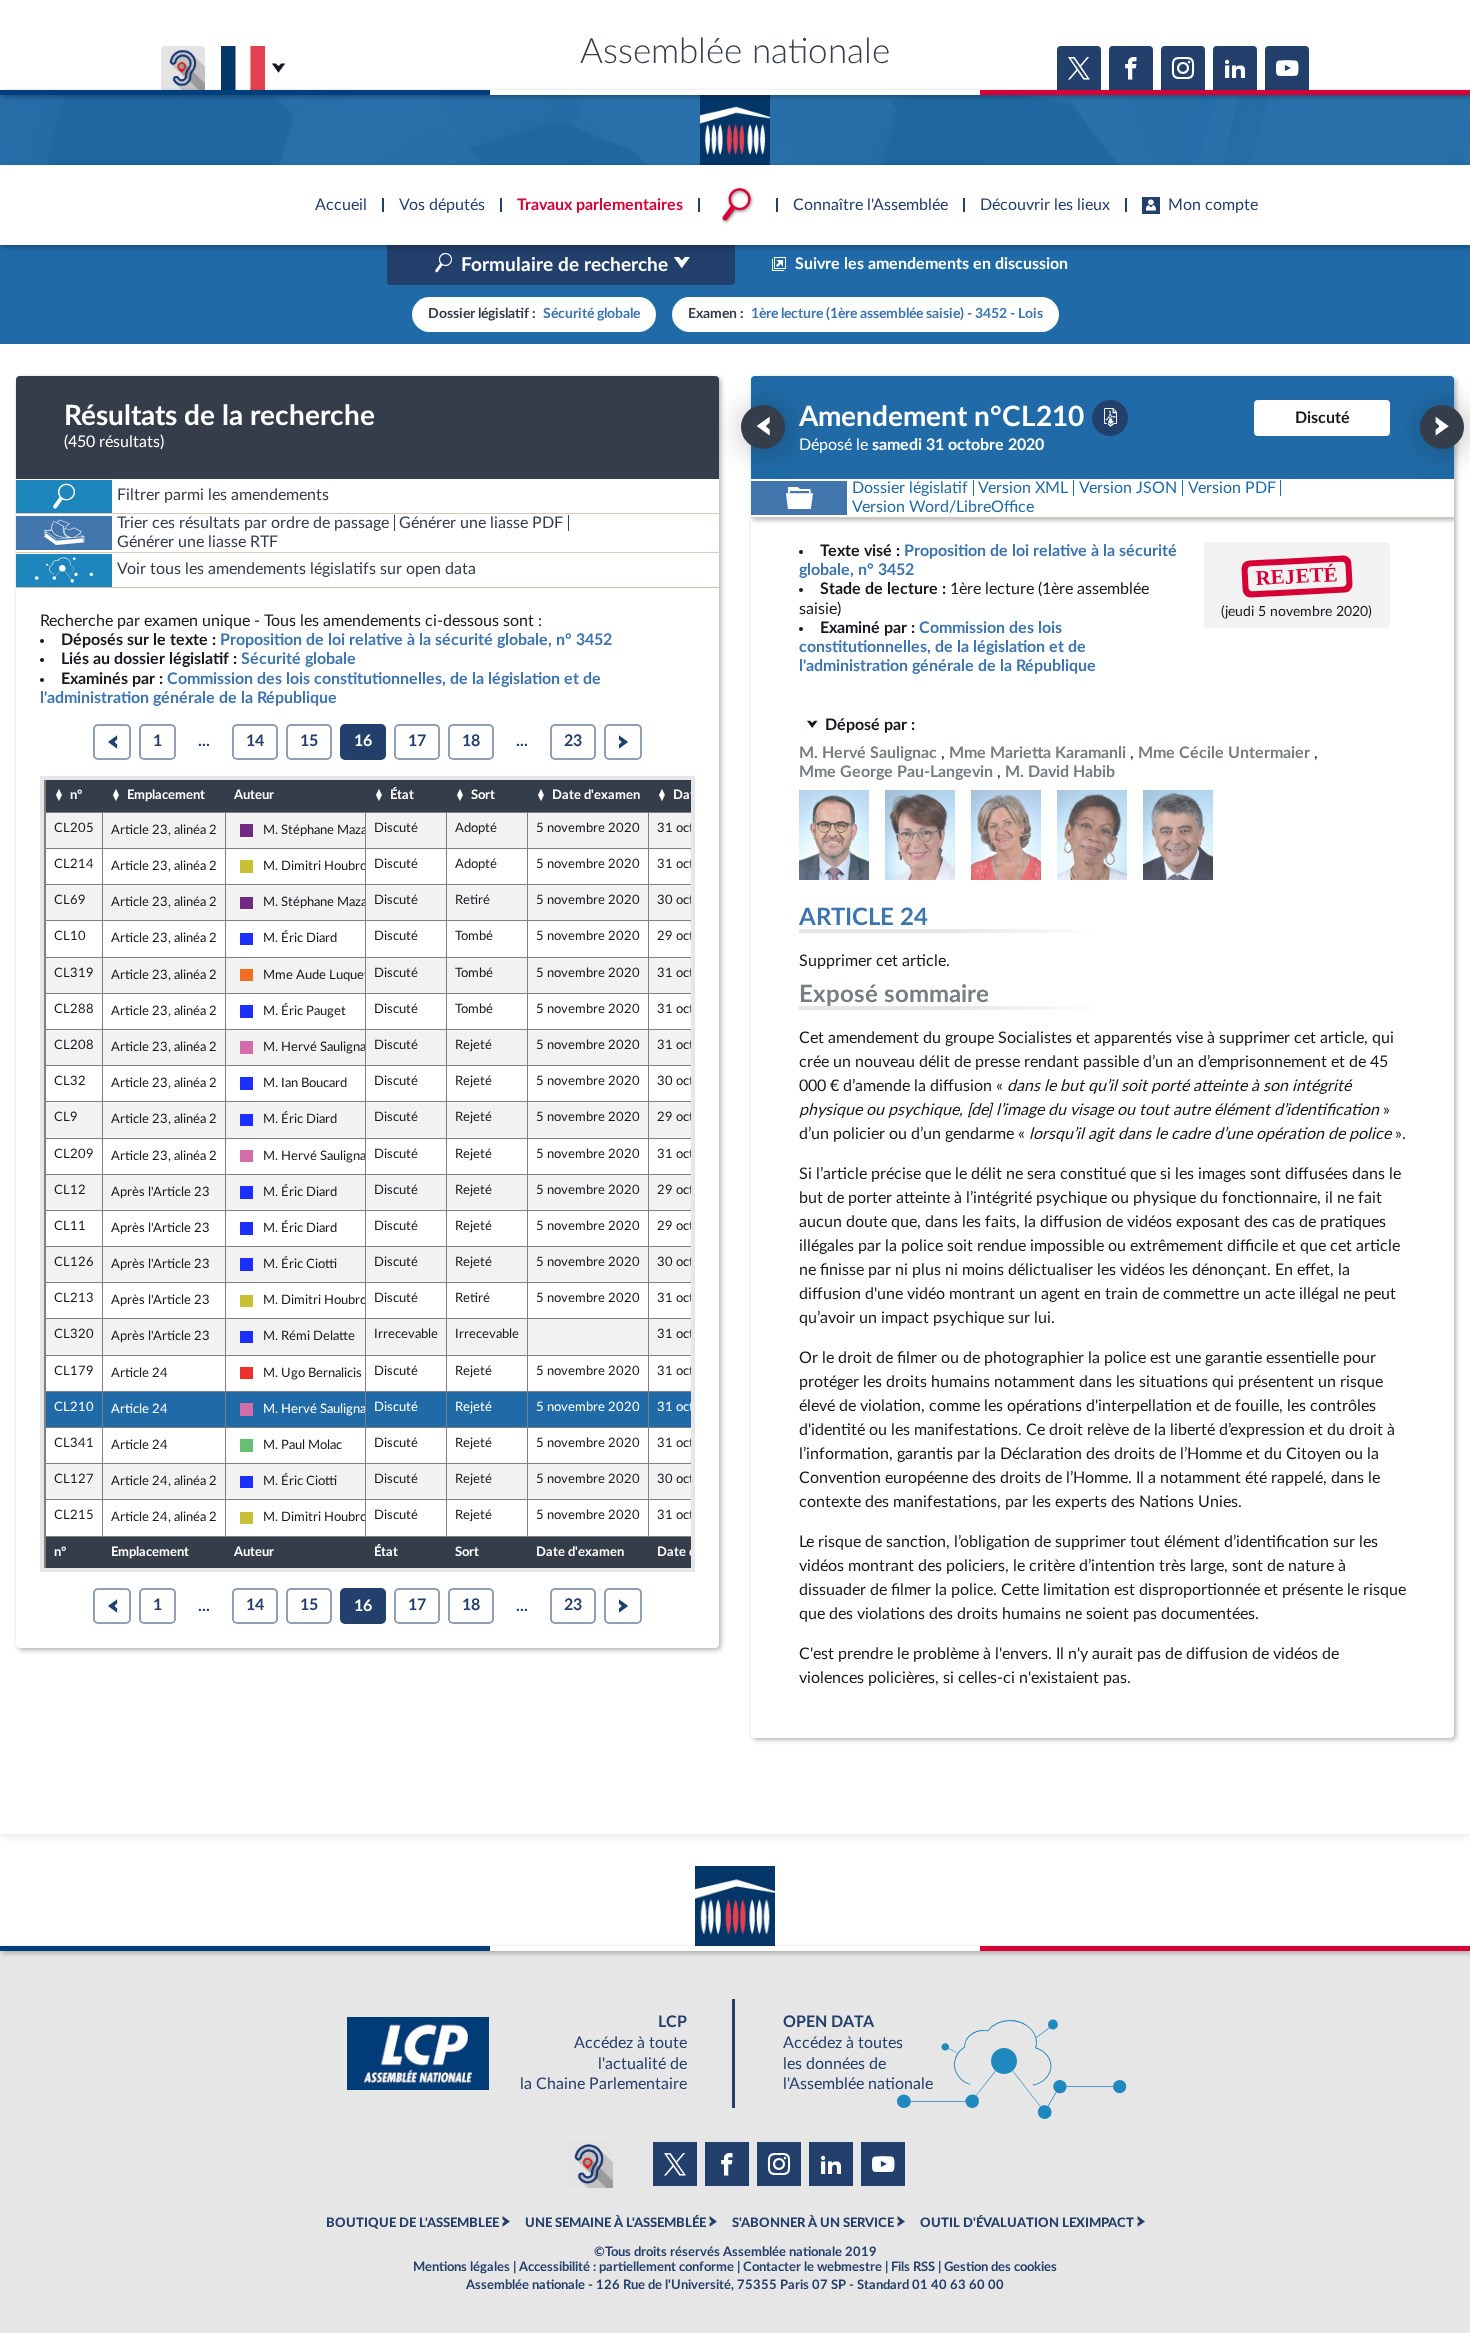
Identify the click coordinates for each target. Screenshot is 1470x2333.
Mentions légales (461, 2267)
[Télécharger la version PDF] (1110, 418)
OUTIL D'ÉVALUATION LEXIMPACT (1027, 2223)
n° (76, 795)
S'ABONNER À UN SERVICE (813, 2223)
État (402, 795)
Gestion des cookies (1000, 2267)
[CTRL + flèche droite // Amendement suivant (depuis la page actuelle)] (1442, 427)
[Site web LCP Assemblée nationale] (533, 2053)
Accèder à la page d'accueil (735, 123)
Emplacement (166, 795)
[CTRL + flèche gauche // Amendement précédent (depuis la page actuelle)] (763, 427)
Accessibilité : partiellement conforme (626, 2267)
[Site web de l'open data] (937, 2053)
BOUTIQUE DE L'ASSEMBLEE (412, 2223)
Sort (483, 795)
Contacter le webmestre (812, 2267)
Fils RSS (913, 2267)
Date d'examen (596, 795)
